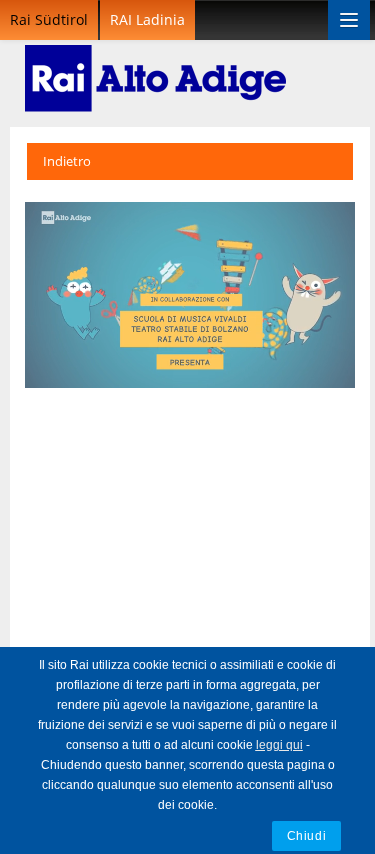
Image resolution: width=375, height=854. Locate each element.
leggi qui (279, 745)
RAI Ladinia (147, 19)
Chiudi (307, 835)
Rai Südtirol (49, 19)
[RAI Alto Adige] (155, 65)
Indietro (67, 161)
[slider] (145, 372)
